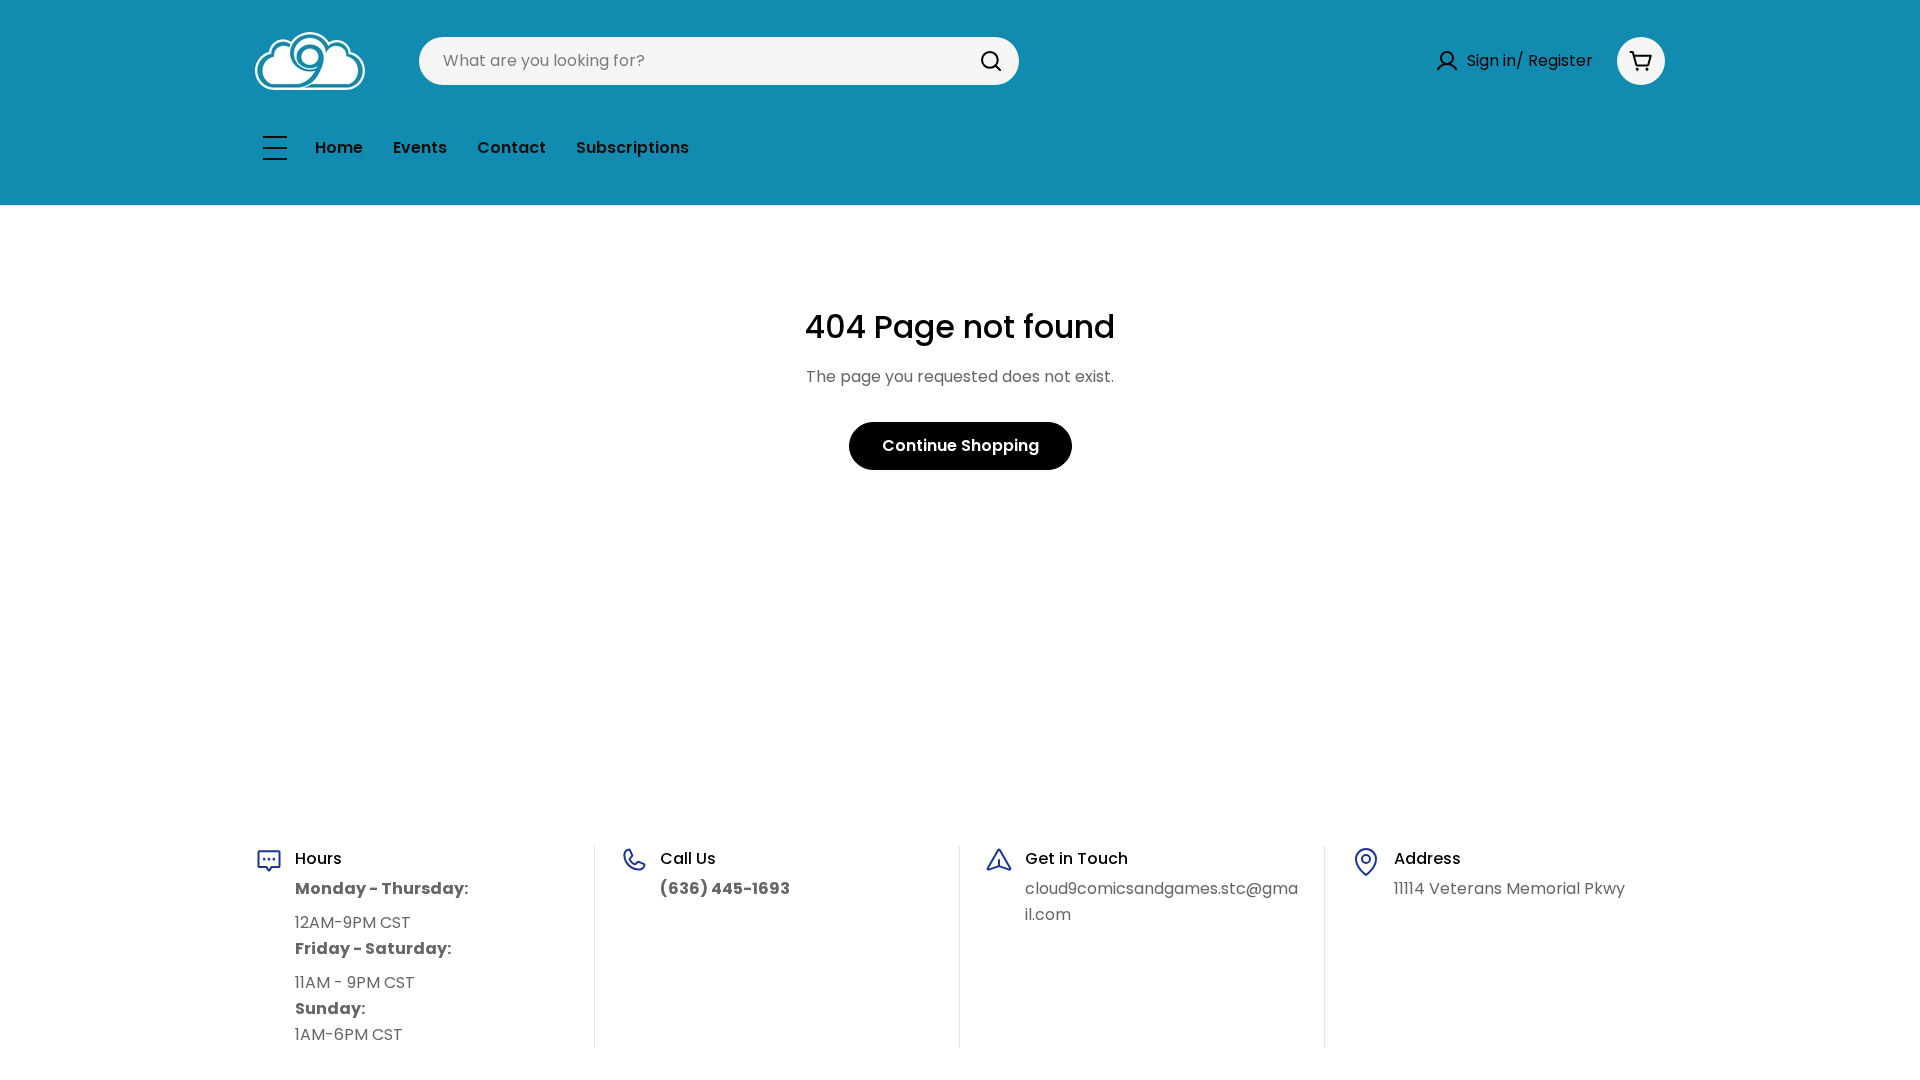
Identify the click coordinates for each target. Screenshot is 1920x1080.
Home (339, 147)
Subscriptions (632, 147)
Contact (511, 147)
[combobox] (719, 61)
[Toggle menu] (275, 148)
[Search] (991, 61)
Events (420, 147)
